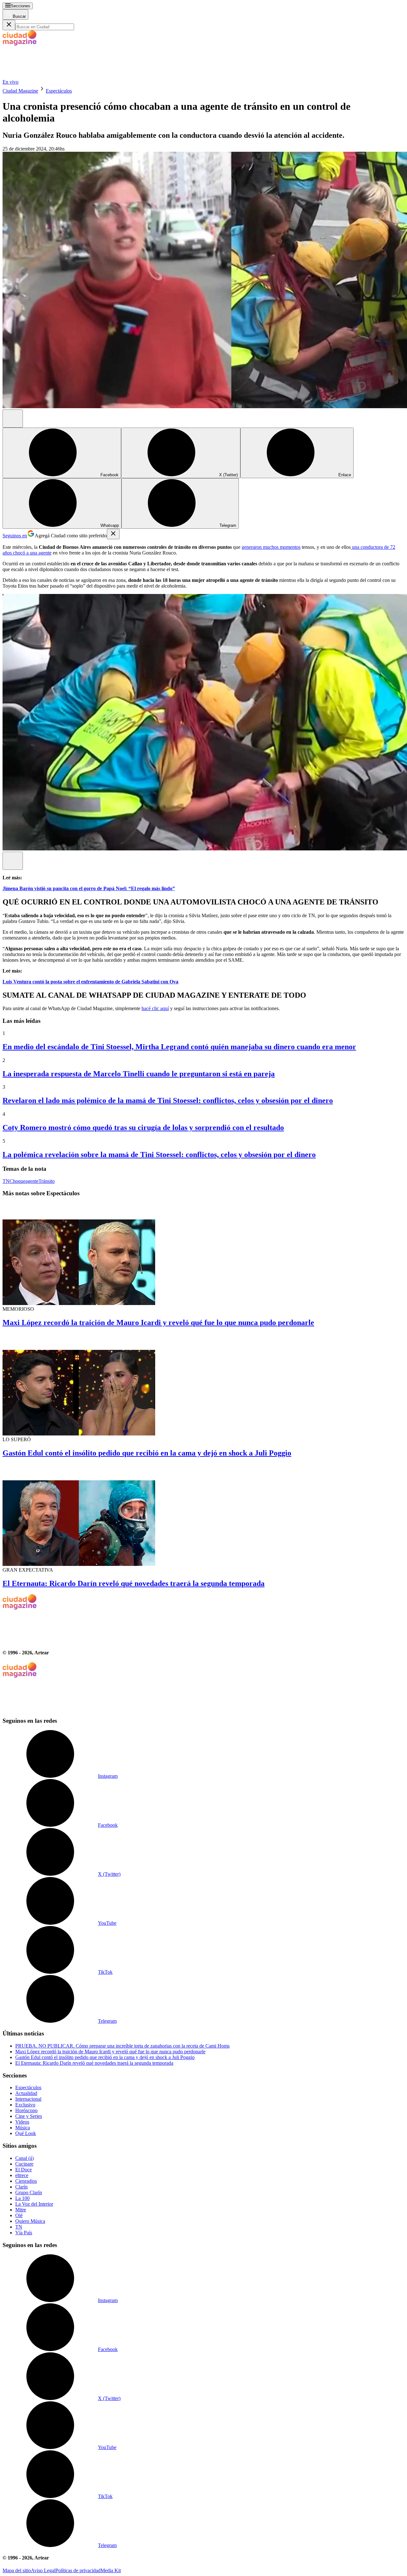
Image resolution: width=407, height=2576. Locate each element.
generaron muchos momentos (271, 547)
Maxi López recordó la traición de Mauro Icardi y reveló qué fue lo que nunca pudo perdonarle (158, 1323)
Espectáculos (59, 91)
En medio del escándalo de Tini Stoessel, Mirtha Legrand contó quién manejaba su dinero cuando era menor (179, 1047)
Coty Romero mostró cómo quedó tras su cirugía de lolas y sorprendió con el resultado (143, 1127)
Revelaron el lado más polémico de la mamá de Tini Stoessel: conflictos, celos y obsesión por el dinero (168, 1100)
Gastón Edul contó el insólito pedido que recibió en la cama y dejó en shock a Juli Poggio (147, 1453)
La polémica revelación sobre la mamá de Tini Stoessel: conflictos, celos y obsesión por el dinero (159, 1155)
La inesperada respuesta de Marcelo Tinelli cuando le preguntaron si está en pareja (139, 1074)
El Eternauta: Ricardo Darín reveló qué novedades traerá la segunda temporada (134, 1583)
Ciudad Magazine (20, 91)
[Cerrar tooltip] (113, 534)
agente (32, 1181)
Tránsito (47, 1181)
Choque (17, 1181)
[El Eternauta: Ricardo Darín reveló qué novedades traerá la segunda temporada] (203, 1515)
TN (6, 1181)
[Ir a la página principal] (50, 76)
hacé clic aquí (155, 1008)
